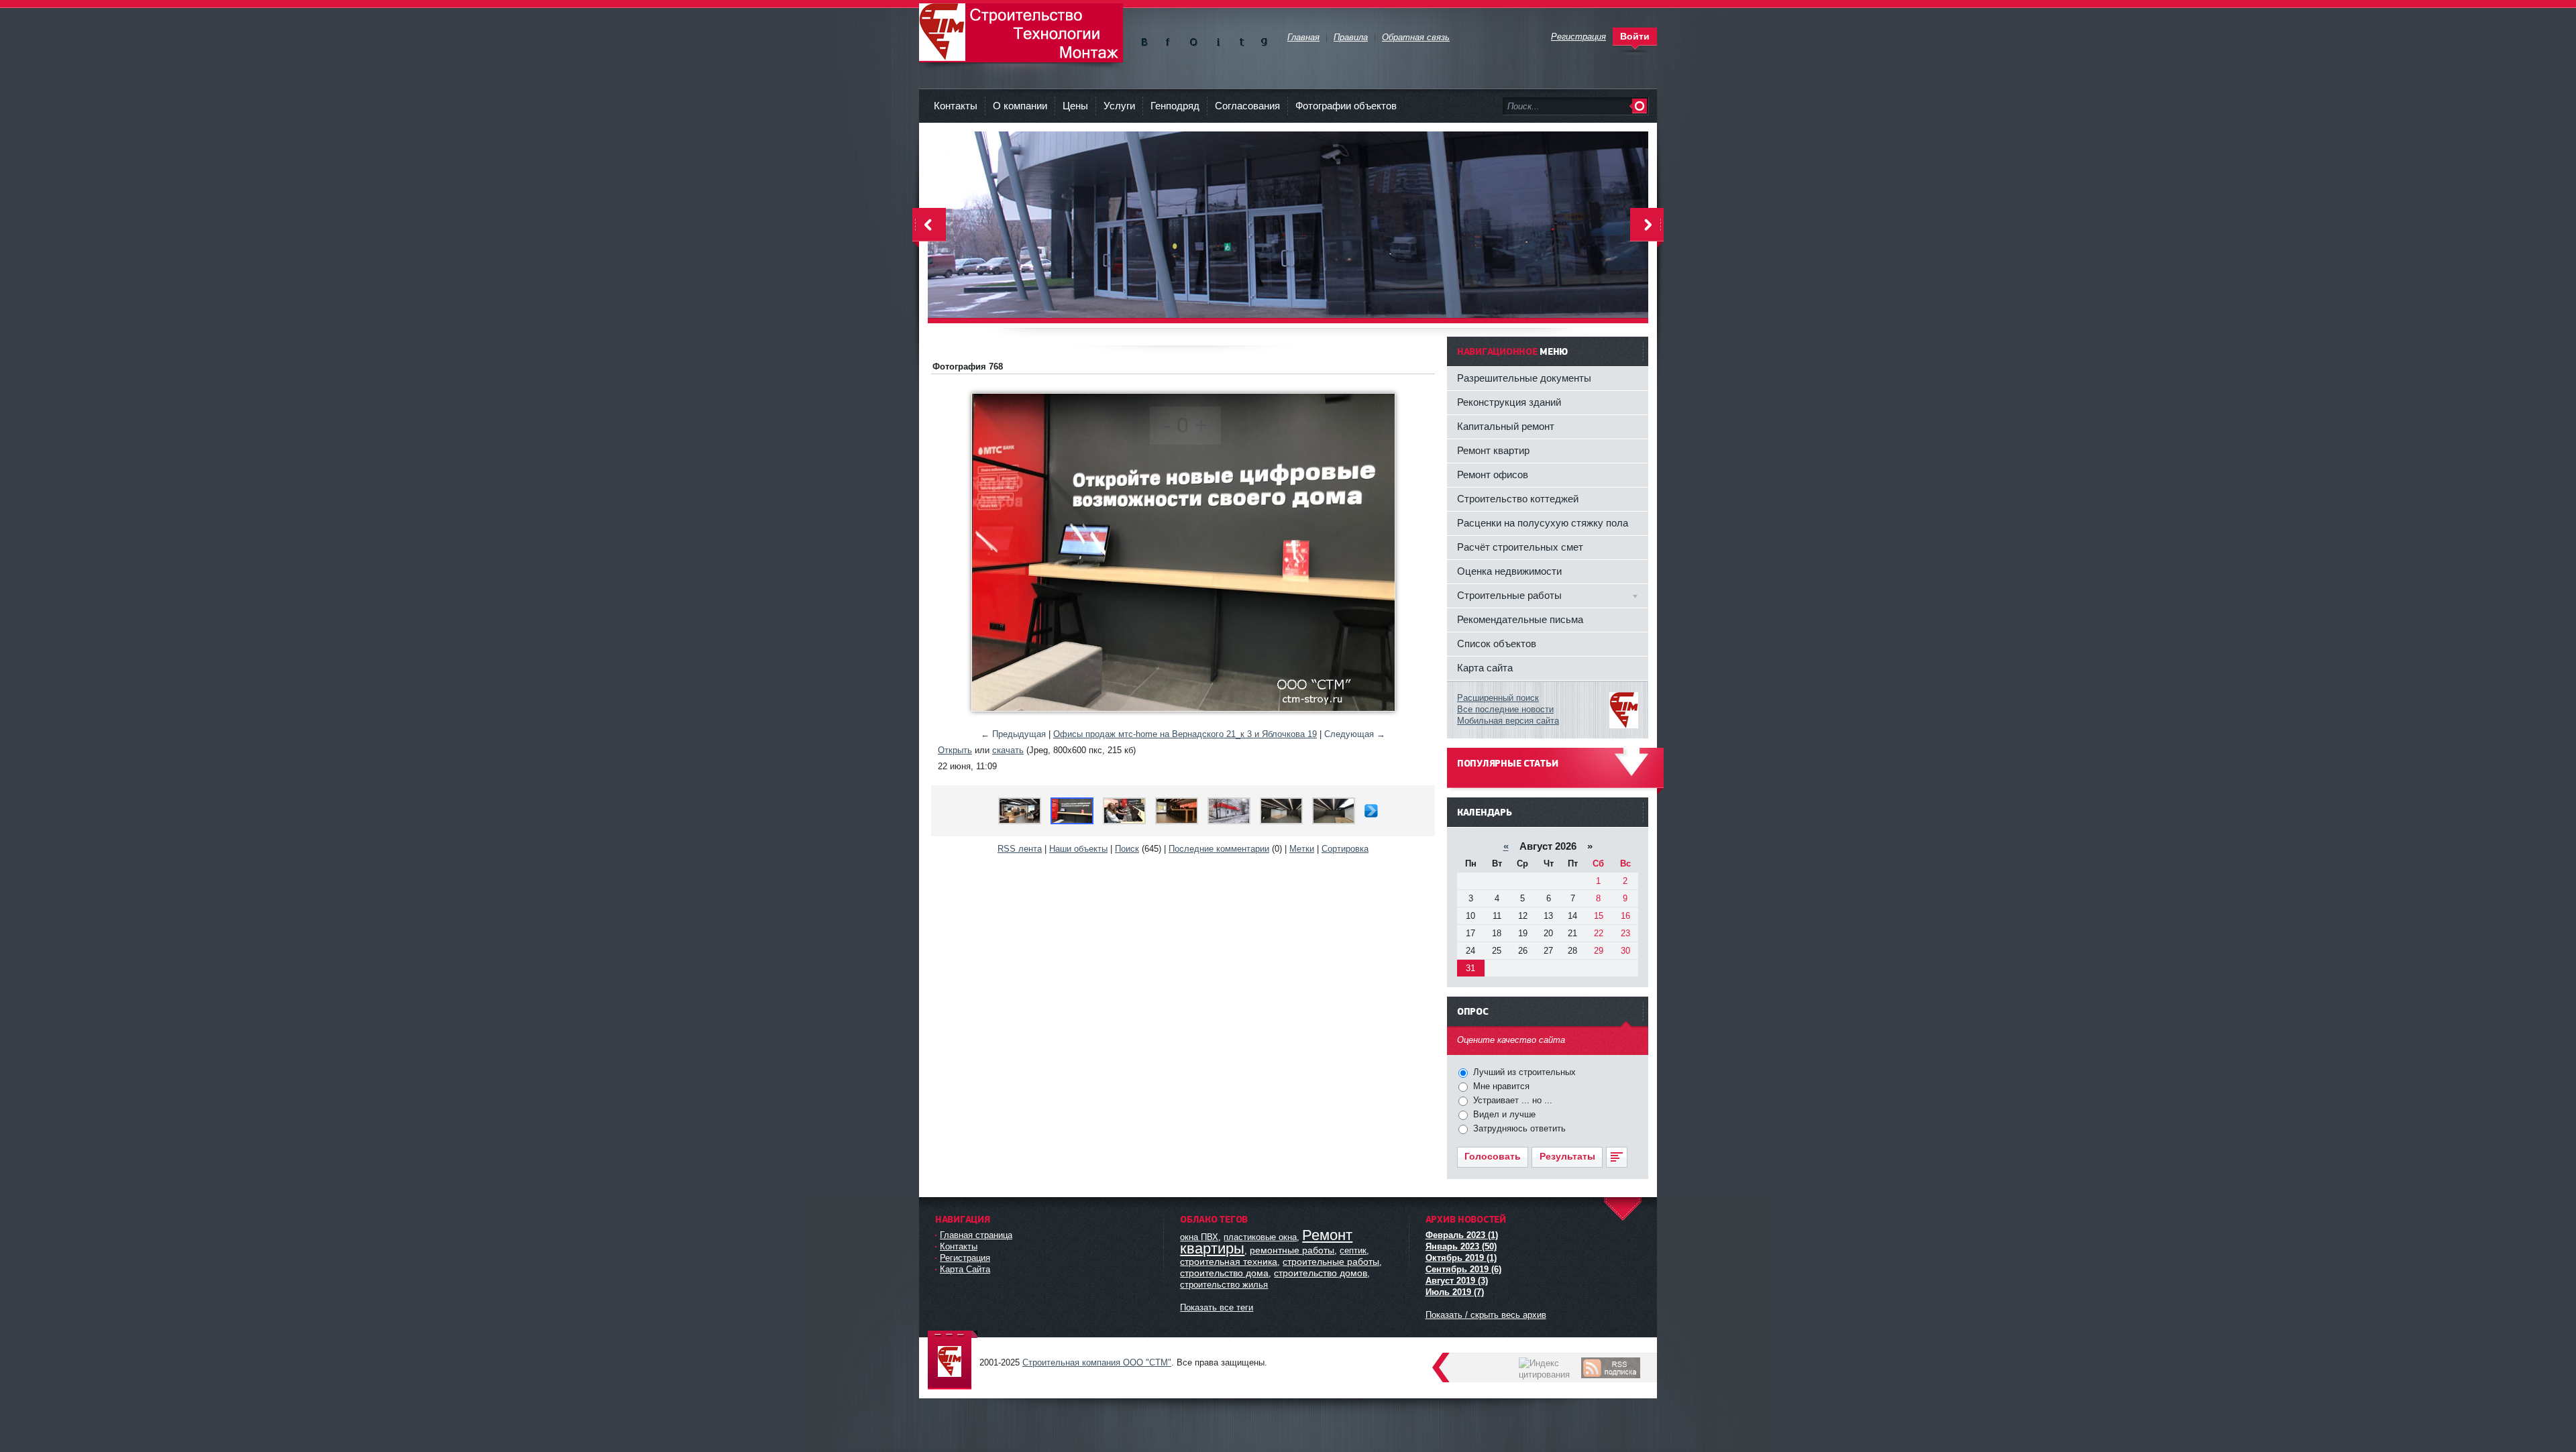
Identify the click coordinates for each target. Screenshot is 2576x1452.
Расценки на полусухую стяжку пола (1543, 523)
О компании (1020, 106)
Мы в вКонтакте (1147, 39)
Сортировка (1345, 849)
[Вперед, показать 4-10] (1371, 815)
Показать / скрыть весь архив (1486, 1315)
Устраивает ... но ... (1511, 1100)
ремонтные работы (1292, 1250)
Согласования (1247, 106)
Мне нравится (1500, 1086)
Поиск (1127, 849)
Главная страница (976, 1235)
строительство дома (1224, 1273)
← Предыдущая (1013, 734)
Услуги (1119, 106)
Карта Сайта (965, 1269)
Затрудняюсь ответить (1518, 1128)
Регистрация (965, 1258)
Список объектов (1497, 644)
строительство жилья (1224, 1285)
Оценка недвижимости (1509, 571)
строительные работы (1331, 1262)
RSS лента (1020, 849)
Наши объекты (1078, 849)
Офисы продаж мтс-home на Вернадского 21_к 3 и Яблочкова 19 (1185, 734)
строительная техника (1229, 1262)
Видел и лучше (1503, 1114)
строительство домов (1321, 1273)
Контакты (956, 106)
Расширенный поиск (1498, 698)
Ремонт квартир (1493, 450)
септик (1353, 1250)
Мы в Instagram (1217, 39)
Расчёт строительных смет (1520, 547)
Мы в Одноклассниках (1194, 39)
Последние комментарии (1219, 849)
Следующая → (1355, 734)
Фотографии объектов (1346, 106)
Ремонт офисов (1493, 474)
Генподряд (1175, 106)
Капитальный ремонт (1506, 426)
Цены (1075, 106)
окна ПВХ (1199, 1237)
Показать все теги (1217, 1307)
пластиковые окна (1260, 1237)
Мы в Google (1264, 39)
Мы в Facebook (1170, 39)
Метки (1302, 849)
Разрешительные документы (1524, 378)
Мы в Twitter (1241, 39)
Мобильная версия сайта (1508, 721)
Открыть (955, 750)
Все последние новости (1505, 709)
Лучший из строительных (1523, 1072)
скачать (1008, 750)
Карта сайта (1485, 668)
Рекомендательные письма (1520, 619)
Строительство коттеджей (1518, 499)
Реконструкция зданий (1509, 402)
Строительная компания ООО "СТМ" (1021, 33)
